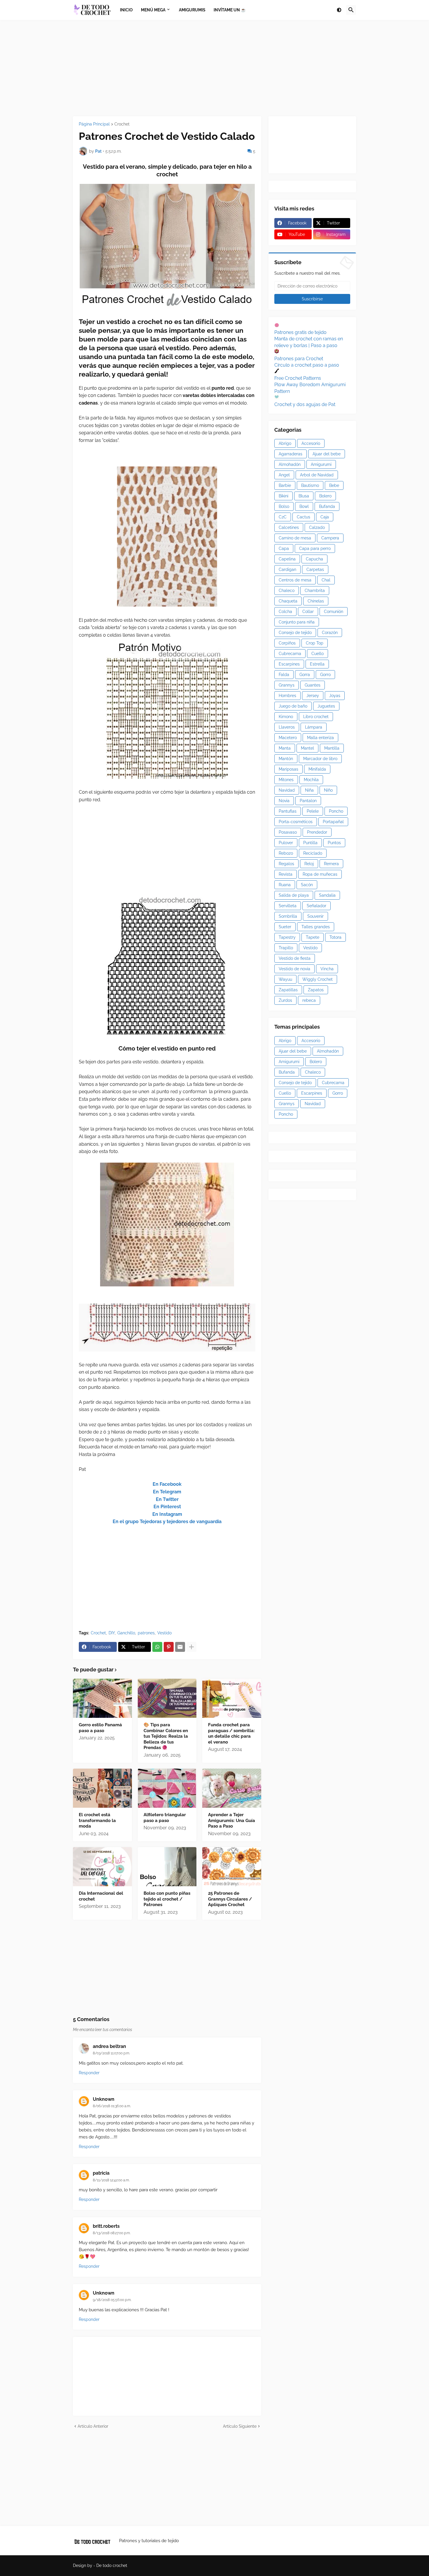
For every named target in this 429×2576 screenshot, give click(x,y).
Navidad (287, 790)
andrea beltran (109, 2046)
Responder (89, 2073)
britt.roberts (106, 2226)
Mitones (286, 780)
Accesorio (311, 443)
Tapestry (287, 937)
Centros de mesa (295, 580)
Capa (284, 548)
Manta (285, 748)
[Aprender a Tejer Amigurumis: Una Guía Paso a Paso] (232, 1788)
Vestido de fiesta (295, 958)
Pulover (286, 843)
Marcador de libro (320, 759)
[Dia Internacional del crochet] (102, 1867)
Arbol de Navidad (317, 475)
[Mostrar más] (191, 1647)
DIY (112, 1633)
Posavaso (288, 832)
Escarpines (289, 664)
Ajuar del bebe (327, 454)
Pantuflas (288, 811)
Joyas (335, 696)
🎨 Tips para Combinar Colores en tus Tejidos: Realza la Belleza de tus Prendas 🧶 (166, 1736)
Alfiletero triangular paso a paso (165, 1818)
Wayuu (285, 979)
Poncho (336, 811)
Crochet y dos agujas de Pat (305, 404)
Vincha (327, 969)
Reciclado (313, 853)
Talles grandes (316, 927)
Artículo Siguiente (240, 2426)
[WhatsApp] (157, 1647)
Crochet (122, 124)
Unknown (104, 2099)
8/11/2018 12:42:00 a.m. (111, 2180)
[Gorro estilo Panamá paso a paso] (102, 1698)
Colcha (285, 612)
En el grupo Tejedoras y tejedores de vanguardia (167, 1522)
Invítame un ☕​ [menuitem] (230, 10)
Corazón (330, 633)
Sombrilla (288, 916)
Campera (330, 538)
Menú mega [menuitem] (153, 10)
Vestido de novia (294, 969)
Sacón (307, 885)
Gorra (305, 675)
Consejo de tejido (295, 633)
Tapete (313, 937)
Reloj (309, 864)
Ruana (285, 885)
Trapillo (286, 948)
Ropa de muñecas (320, 874)
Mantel (307, 748)
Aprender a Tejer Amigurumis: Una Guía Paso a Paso (232, 1820)
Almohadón (290, 464)
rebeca (309, 1000)
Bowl (304, 506)
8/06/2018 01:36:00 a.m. (112, 2106)
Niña (309, 790)
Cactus (304, 517)
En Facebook (167, 1484)
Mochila (311, 780)
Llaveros (287, 727)
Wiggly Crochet (318, 979)
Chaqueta (288, 601)
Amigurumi (321, 464)
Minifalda (317, 769)
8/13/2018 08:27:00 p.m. (112, 2233)
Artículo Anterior (93, 2426)
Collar (308, 612)
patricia (101, 2173)
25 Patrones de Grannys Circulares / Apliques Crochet (230, 1899)
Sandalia (327, 895)
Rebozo (286, 853)
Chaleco (287, 591)
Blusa (304, 496)
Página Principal (94, 124)
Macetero (288, 738)
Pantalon (308, 801)
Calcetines (289, 527)
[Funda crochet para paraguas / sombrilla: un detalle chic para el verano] (232, 1698)
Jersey (313, 696)
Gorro (325, 675)
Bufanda (327, 506)
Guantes (313, 685)
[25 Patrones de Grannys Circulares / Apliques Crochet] (232, 1867)
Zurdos (285, 1000)
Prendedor (317, 832)
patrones (146, 1633)
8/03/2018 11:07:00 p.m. (111, 2053)
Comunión (334, 612)
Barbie (285, 485)
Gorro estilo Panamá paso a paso (100, 1728)
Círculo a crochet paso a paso (307, 365)
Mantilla (332, 748)
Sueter (285, 927)
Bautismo (310, 485)
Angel (284, 475)
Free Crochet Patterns (298, 378)
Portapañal (333, 822)
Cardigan (287, 569)
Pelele (313, 811)
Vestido (164, 1633)
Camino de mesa (295, 538)
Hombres (287, 696)
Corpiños (287, 643)
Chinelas (316, 601)
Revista (286, 874)
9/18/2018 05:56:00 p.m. (112, 2300)
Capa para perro (315, 548)
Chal (326, 580)
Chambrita (315, 591)
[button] (339, 10)
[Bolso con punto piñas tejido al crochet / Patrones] (167, 1867)
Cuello (318, 654)
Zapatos (316, 990)
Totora (335, 937)
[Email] (180, 1647)
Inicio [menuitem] (126, 10)
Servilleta (288, 906)
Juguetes (326, 706)
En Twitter (167, 1499)
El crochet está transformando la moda (97, 1820)
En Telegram (167, 1492)
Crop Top (315, 643)
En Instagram (167, 1514)
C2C (283, 517)
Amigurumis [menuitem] (192, 10)
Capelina (287, 559)
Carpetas (315, 569)
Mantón (286, 759)
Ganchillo (126, 1633)
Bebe (334, 485)
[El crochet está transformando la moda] (102, 1788)
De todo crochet (112, 2565)
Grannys (287, 685)
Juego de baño (293, 706)
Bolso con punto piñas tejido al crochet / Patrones (167, 1899)
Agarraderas (291, 454)
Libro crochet (316, 717)
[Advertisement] (214, 68)
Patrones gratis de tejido (300, 332)
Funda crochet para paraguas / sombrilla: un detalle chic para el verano (231, 1733)
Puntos (334, 843)
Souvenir (315, 916)
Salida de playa (294, 895)
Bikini (284, 496)
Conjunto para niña (297, 622)
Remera (331, 864)
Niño (328, 790)
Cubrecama (290, 654)
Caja (325, 517)
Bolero (325, 496)
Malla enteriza (320, 738)
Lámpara (314, 727)
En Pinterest (167, 1507)
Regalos (286, 864)
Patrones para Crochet (299, 359)
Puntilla (310, 843)
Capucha (314, 559)
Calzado (317, 527)
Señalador (316, 906)
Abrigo (285, 443)
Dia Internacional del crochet (101, 1896)
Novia (284, 801)
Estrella (317, 664)
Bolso (284, 506)
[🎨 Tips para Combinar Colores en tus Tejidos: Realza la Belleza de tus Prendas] (167, 1698)
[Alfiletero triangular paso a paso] (167, 1788)
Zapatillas (288, 990)
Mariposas (288, 769)
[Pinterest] (169, 1647)
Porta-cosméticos (296, 822)
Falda (284, 675)
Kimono (286, 717)
